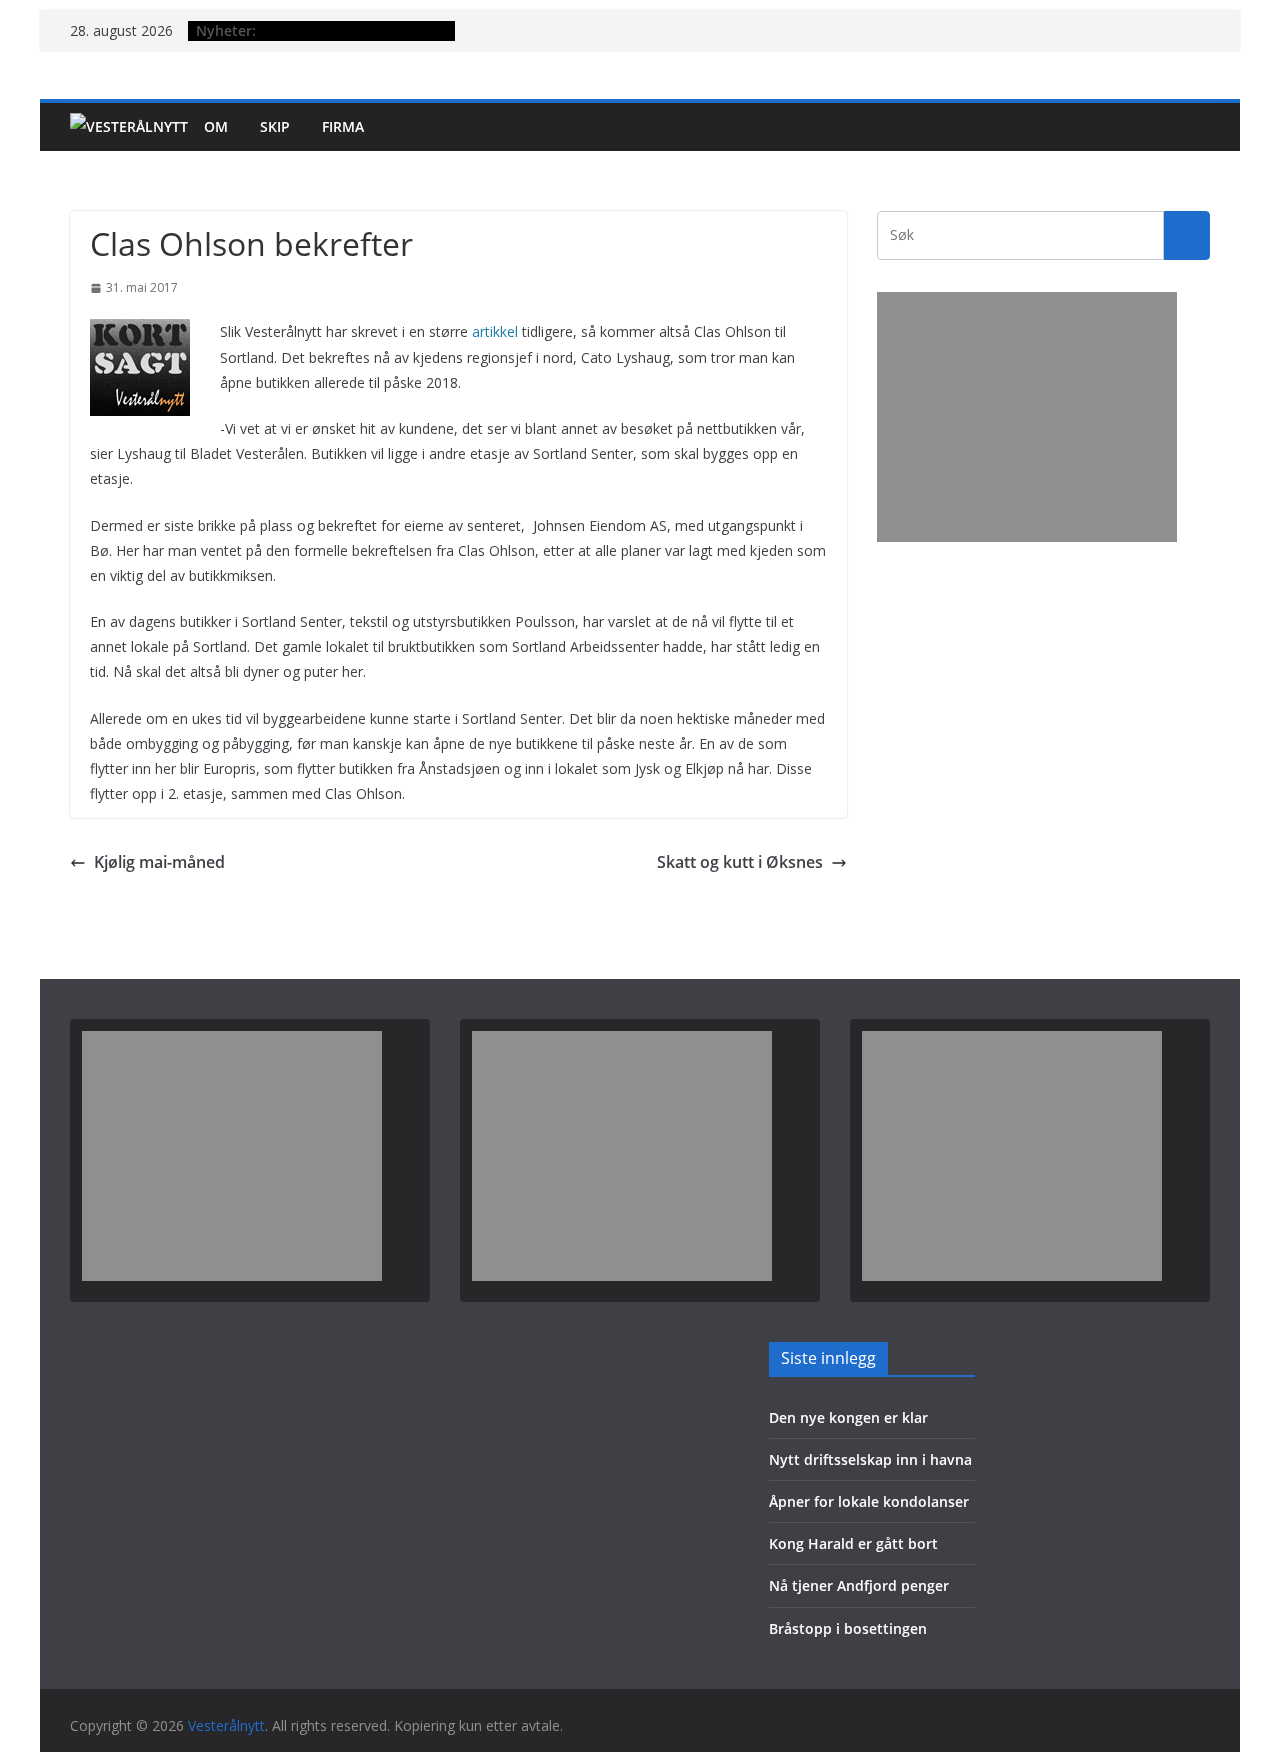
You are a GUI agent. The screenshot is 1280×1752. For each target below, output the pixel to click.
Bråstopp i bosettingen (848, 1628)
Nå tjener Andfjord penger (859, 1585)
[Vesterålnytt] (129, 127)
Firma (343, 126)
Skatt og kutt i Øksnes (740, 862)
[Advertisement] (1027, 417)
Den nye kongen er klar (848, 1417)
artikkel (495, 331)
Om (216, 126)
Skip (275, 126)
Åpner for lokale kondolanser (869, 1501)
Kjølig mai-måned (159, 862)
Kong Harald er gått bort (853, 1543)
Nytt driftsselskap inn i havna (870, 1459)
